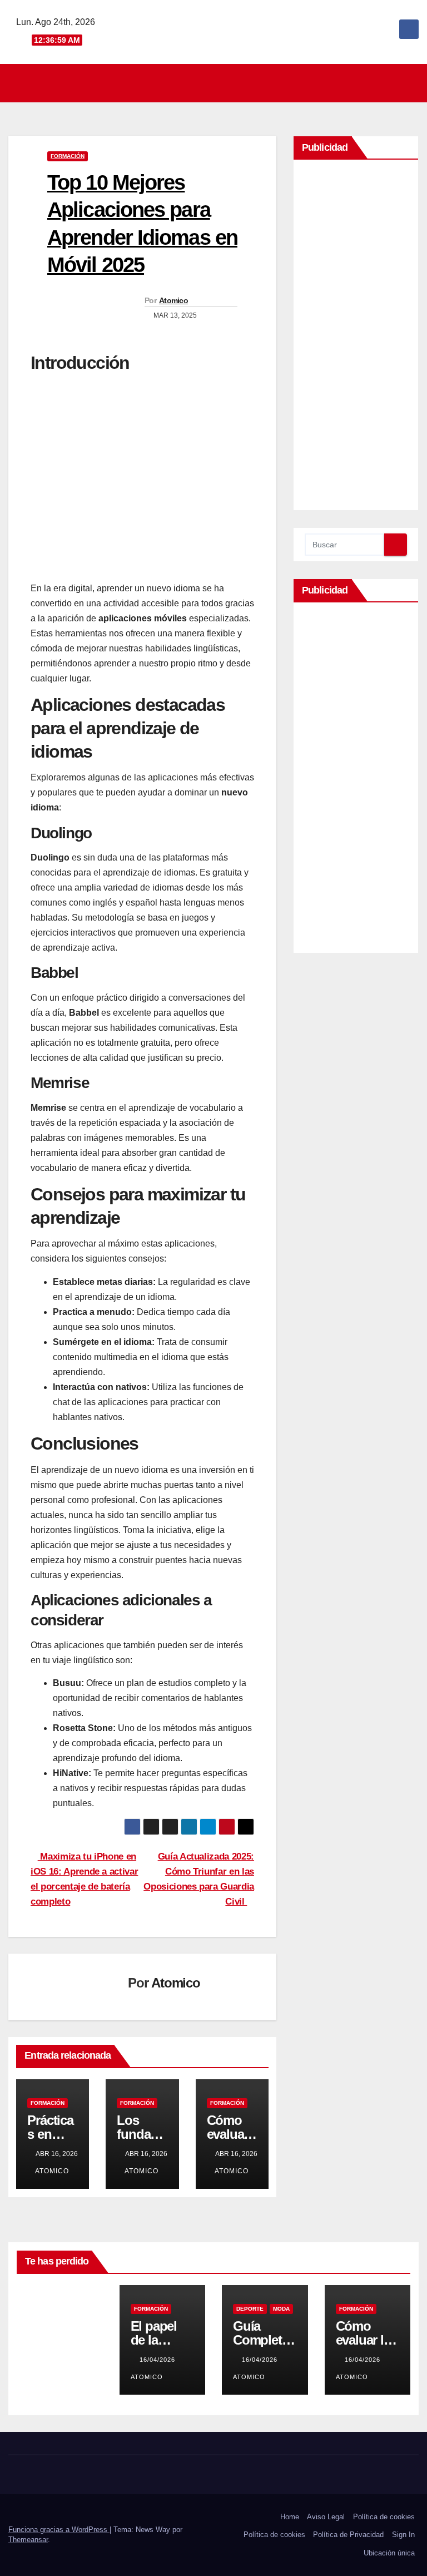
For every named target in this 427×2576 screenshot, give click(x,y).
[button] (411, 83)
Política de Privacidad (348, 2535)
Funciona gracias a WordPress (59, 2530)
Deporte (250, 2309)
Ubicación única (389, 2553)
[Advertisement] (356, 338)
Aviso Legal (326, 2517)
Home (290, 2517)
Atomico (173, 300)
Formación (68, 156)
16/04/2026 (158, 2360)
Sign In (403, 2535)
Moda (281, 2309)
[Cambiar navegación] (217, 83)
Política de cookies (384, 2517)
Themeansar (28, 2540)
